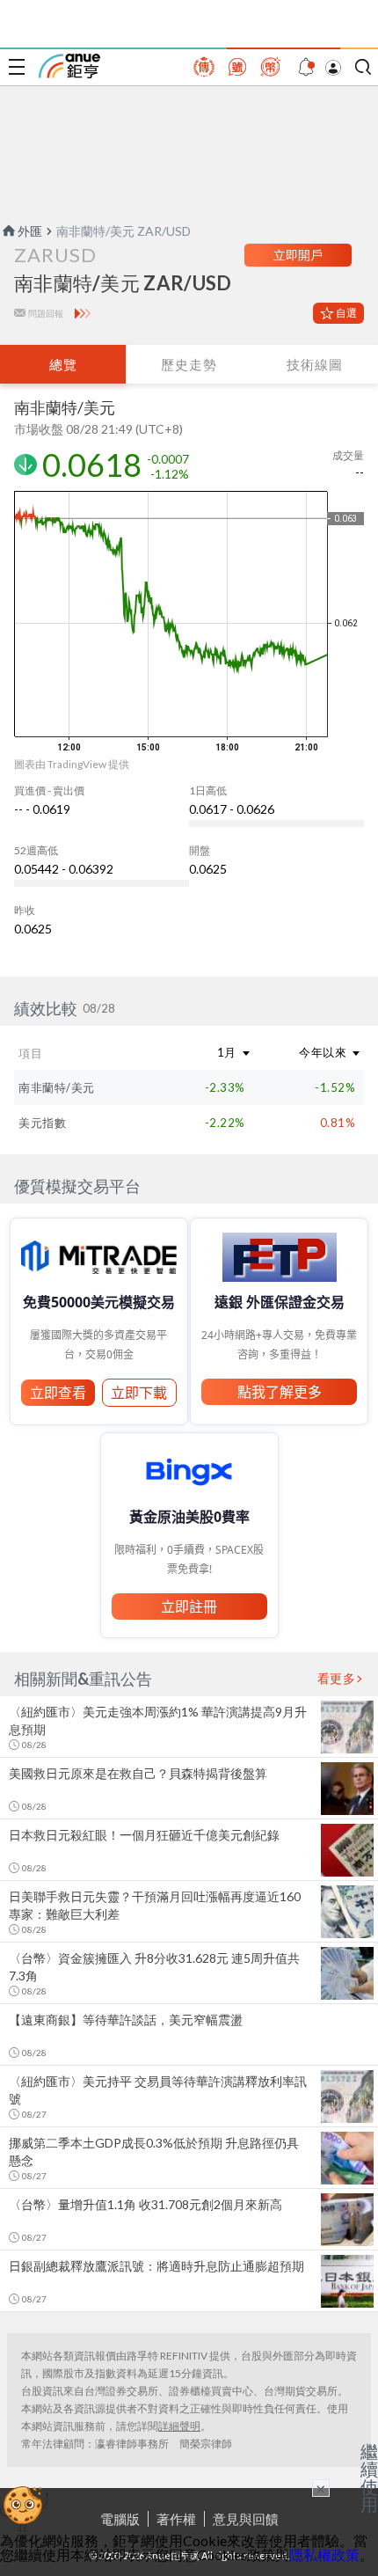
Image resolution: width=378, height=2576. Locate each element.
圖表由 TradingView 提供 (72, 764)
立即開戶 (298, 255)
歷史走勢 (189, 364)
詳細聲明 (179, 2426)
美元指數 (42, 1123)
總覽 (63, 364)
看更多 (337, 1679)
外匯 (30, 231)
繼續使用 (369, 2477)
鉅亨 (69, 66)
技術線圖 (315, 364)
